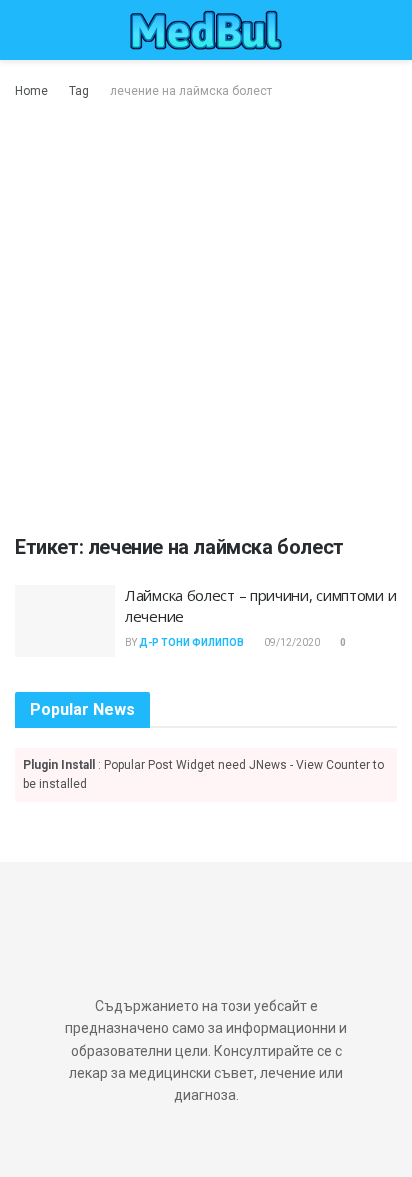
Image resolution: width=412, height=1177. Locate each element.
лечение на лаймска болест (191, 91)
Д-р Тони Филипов (191, 642)
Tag (79, 91)
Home (31, 91)
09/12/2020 (291, 642)
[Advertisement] (206, 318)
